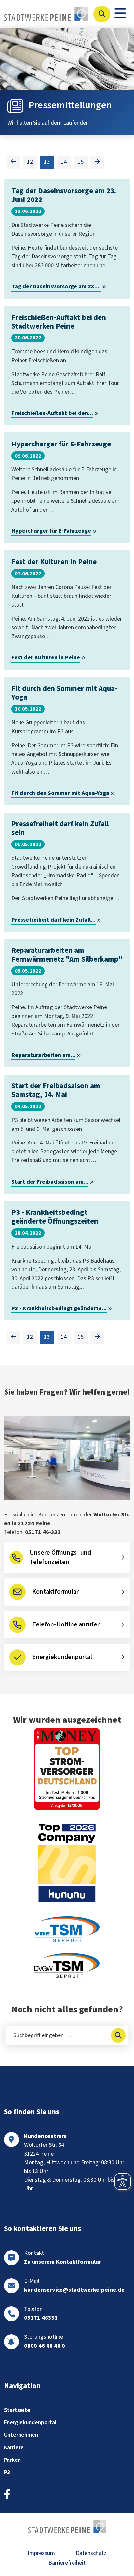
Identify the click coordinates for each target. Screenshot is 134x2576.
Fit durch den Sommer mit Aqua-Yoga (60, 793)
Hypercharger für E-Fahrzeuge (51, 531)
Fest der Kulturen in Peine (46, 658)
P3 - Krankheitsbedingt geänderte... (59, 1308)
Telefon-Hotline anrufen (67, 1624)
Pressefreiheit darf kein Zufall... (54, 920)
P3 (7, 2472)
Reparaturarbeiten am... (43, 1055)
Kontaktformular (55, 1592)
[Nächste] (97, 162)
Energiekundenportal (62, 1657)
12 (30, 162)
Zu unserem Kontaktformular (63, 2262)
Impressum (41, 2553)
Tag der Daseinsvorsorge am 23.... (56, 287)
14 (64, 162)
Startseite (17, 2410)
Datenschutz (91, 2553)
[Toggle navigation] (120, 14)
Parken (12, 2460)
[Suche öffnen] (102, 14)
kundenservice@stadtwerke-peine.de (74, 2290)
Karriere (14, 2448)
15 (81, 162)
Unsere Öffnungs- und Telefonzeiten (60, 1557)
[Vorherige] (13, 162)
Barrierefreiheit (67, 2563)
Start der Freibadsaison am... (50, 1182)
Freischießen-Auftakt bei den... (52, 413)
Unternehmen (21, 2435)
